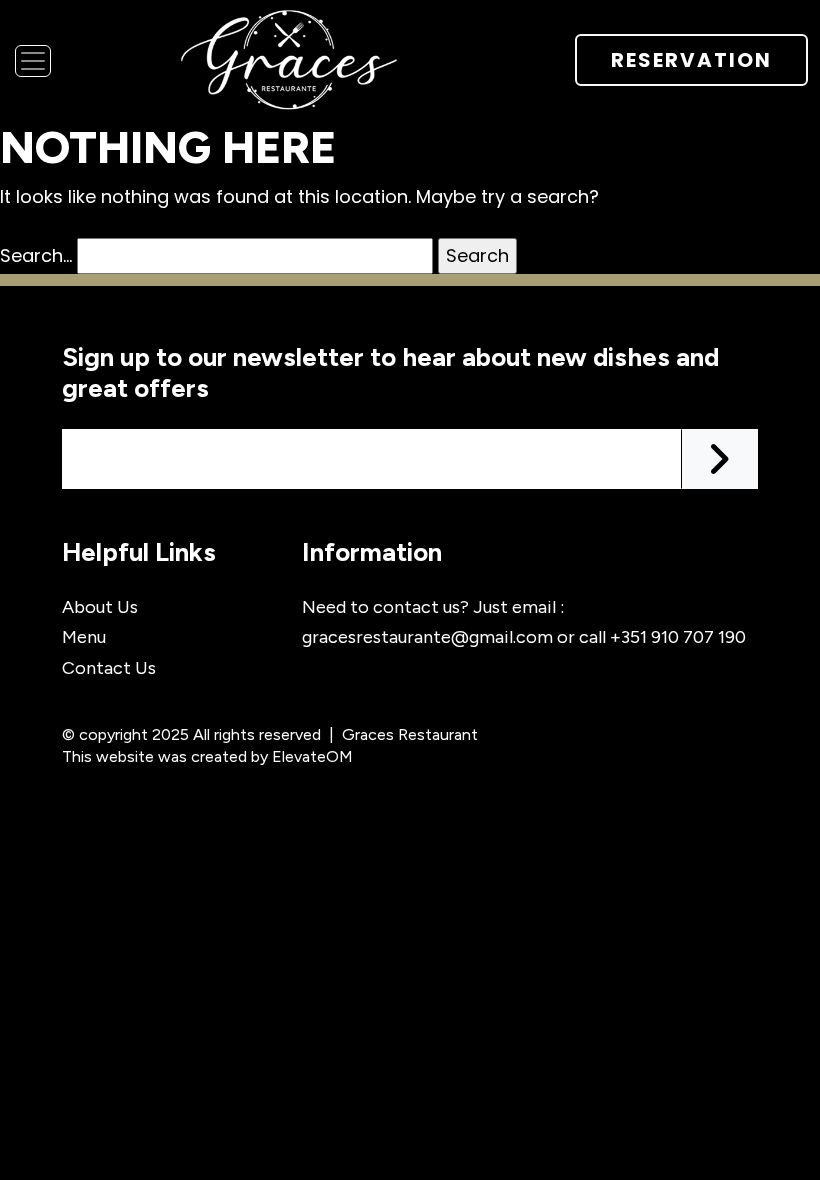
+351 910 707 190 (678, 637)
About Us (100, 607)
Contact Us (109, 668)
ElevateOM (312, 756)
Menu (84, 637)
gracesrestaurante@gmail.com (427, 637)
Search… (36, 255)
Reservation (691, 60)
